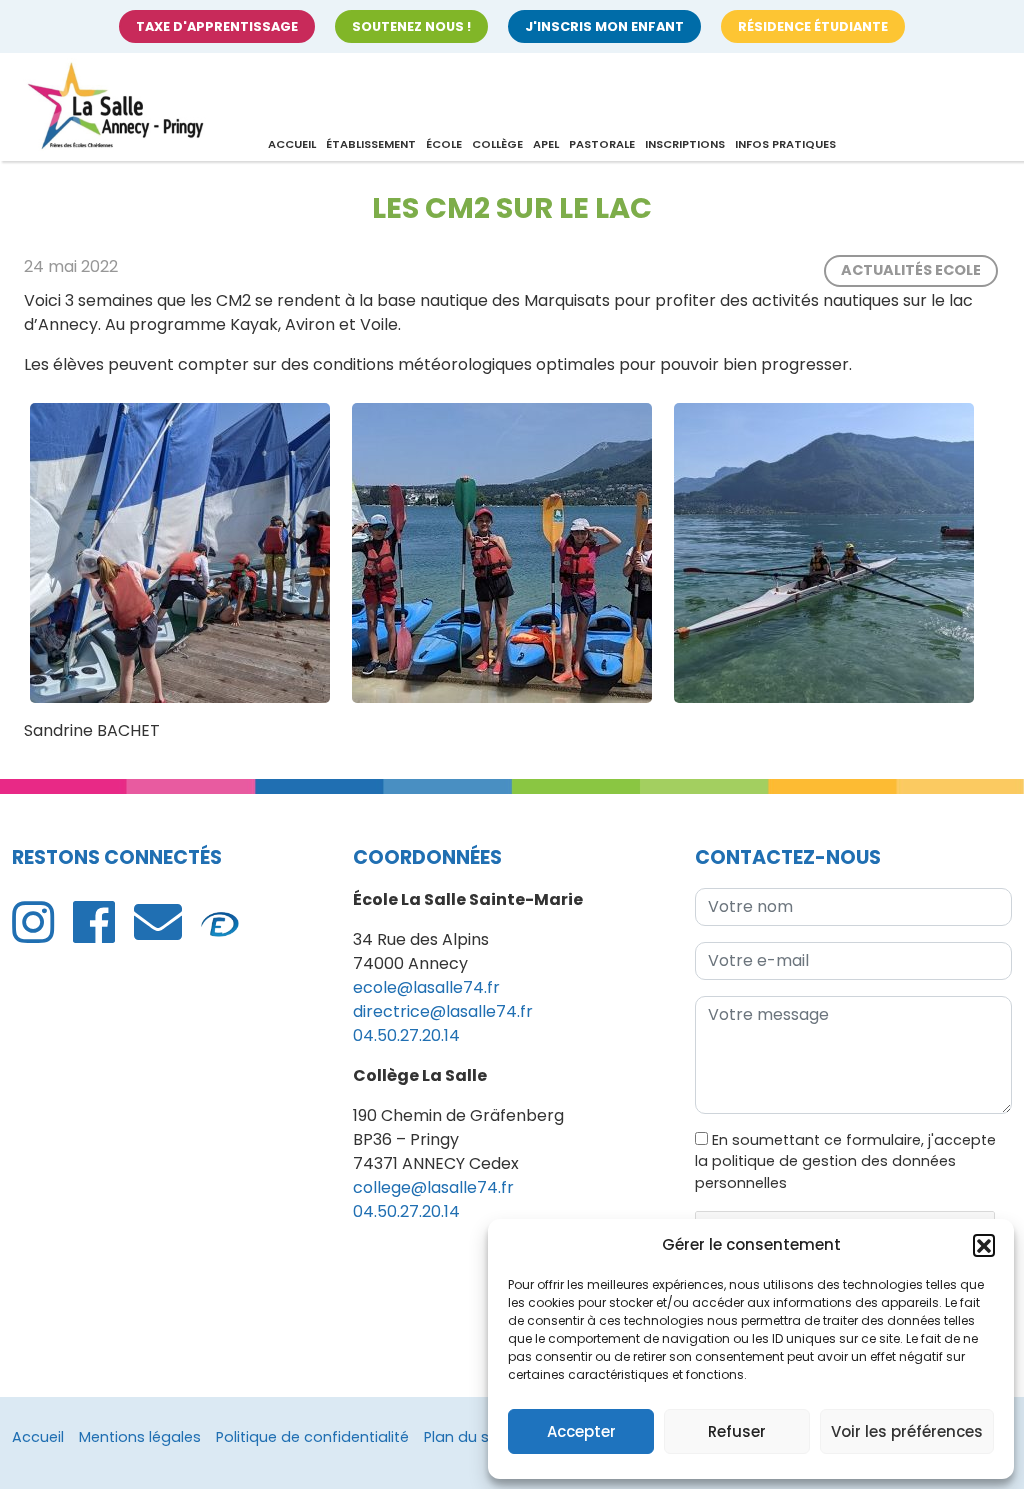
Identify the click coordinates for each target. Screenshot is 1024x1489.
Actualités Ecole (911, 270)
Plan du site (465, 1437)
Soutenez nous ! (411, 26)
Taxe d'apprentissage (217, 26)
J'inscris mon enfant (604, 26)
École (444, 144)
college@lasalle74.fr (433, 1187)
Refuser (737, 1431)
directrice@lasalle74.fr (443, 1011)
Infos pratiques (785, 144)
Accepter (581, 1431)
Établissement (371, 144)
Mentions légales (140, 1437)
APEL (546, 144)
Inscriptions (685, 144)
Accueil (292, 144)
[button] (984, 1245)
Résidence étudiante (813, 26)
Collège (497, 144)
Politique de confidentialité (312, 1437)
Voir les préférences (907, 1431)
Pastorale (602, 144)
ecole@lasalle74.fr (426, 987)
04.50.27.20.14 (406, 1035)
